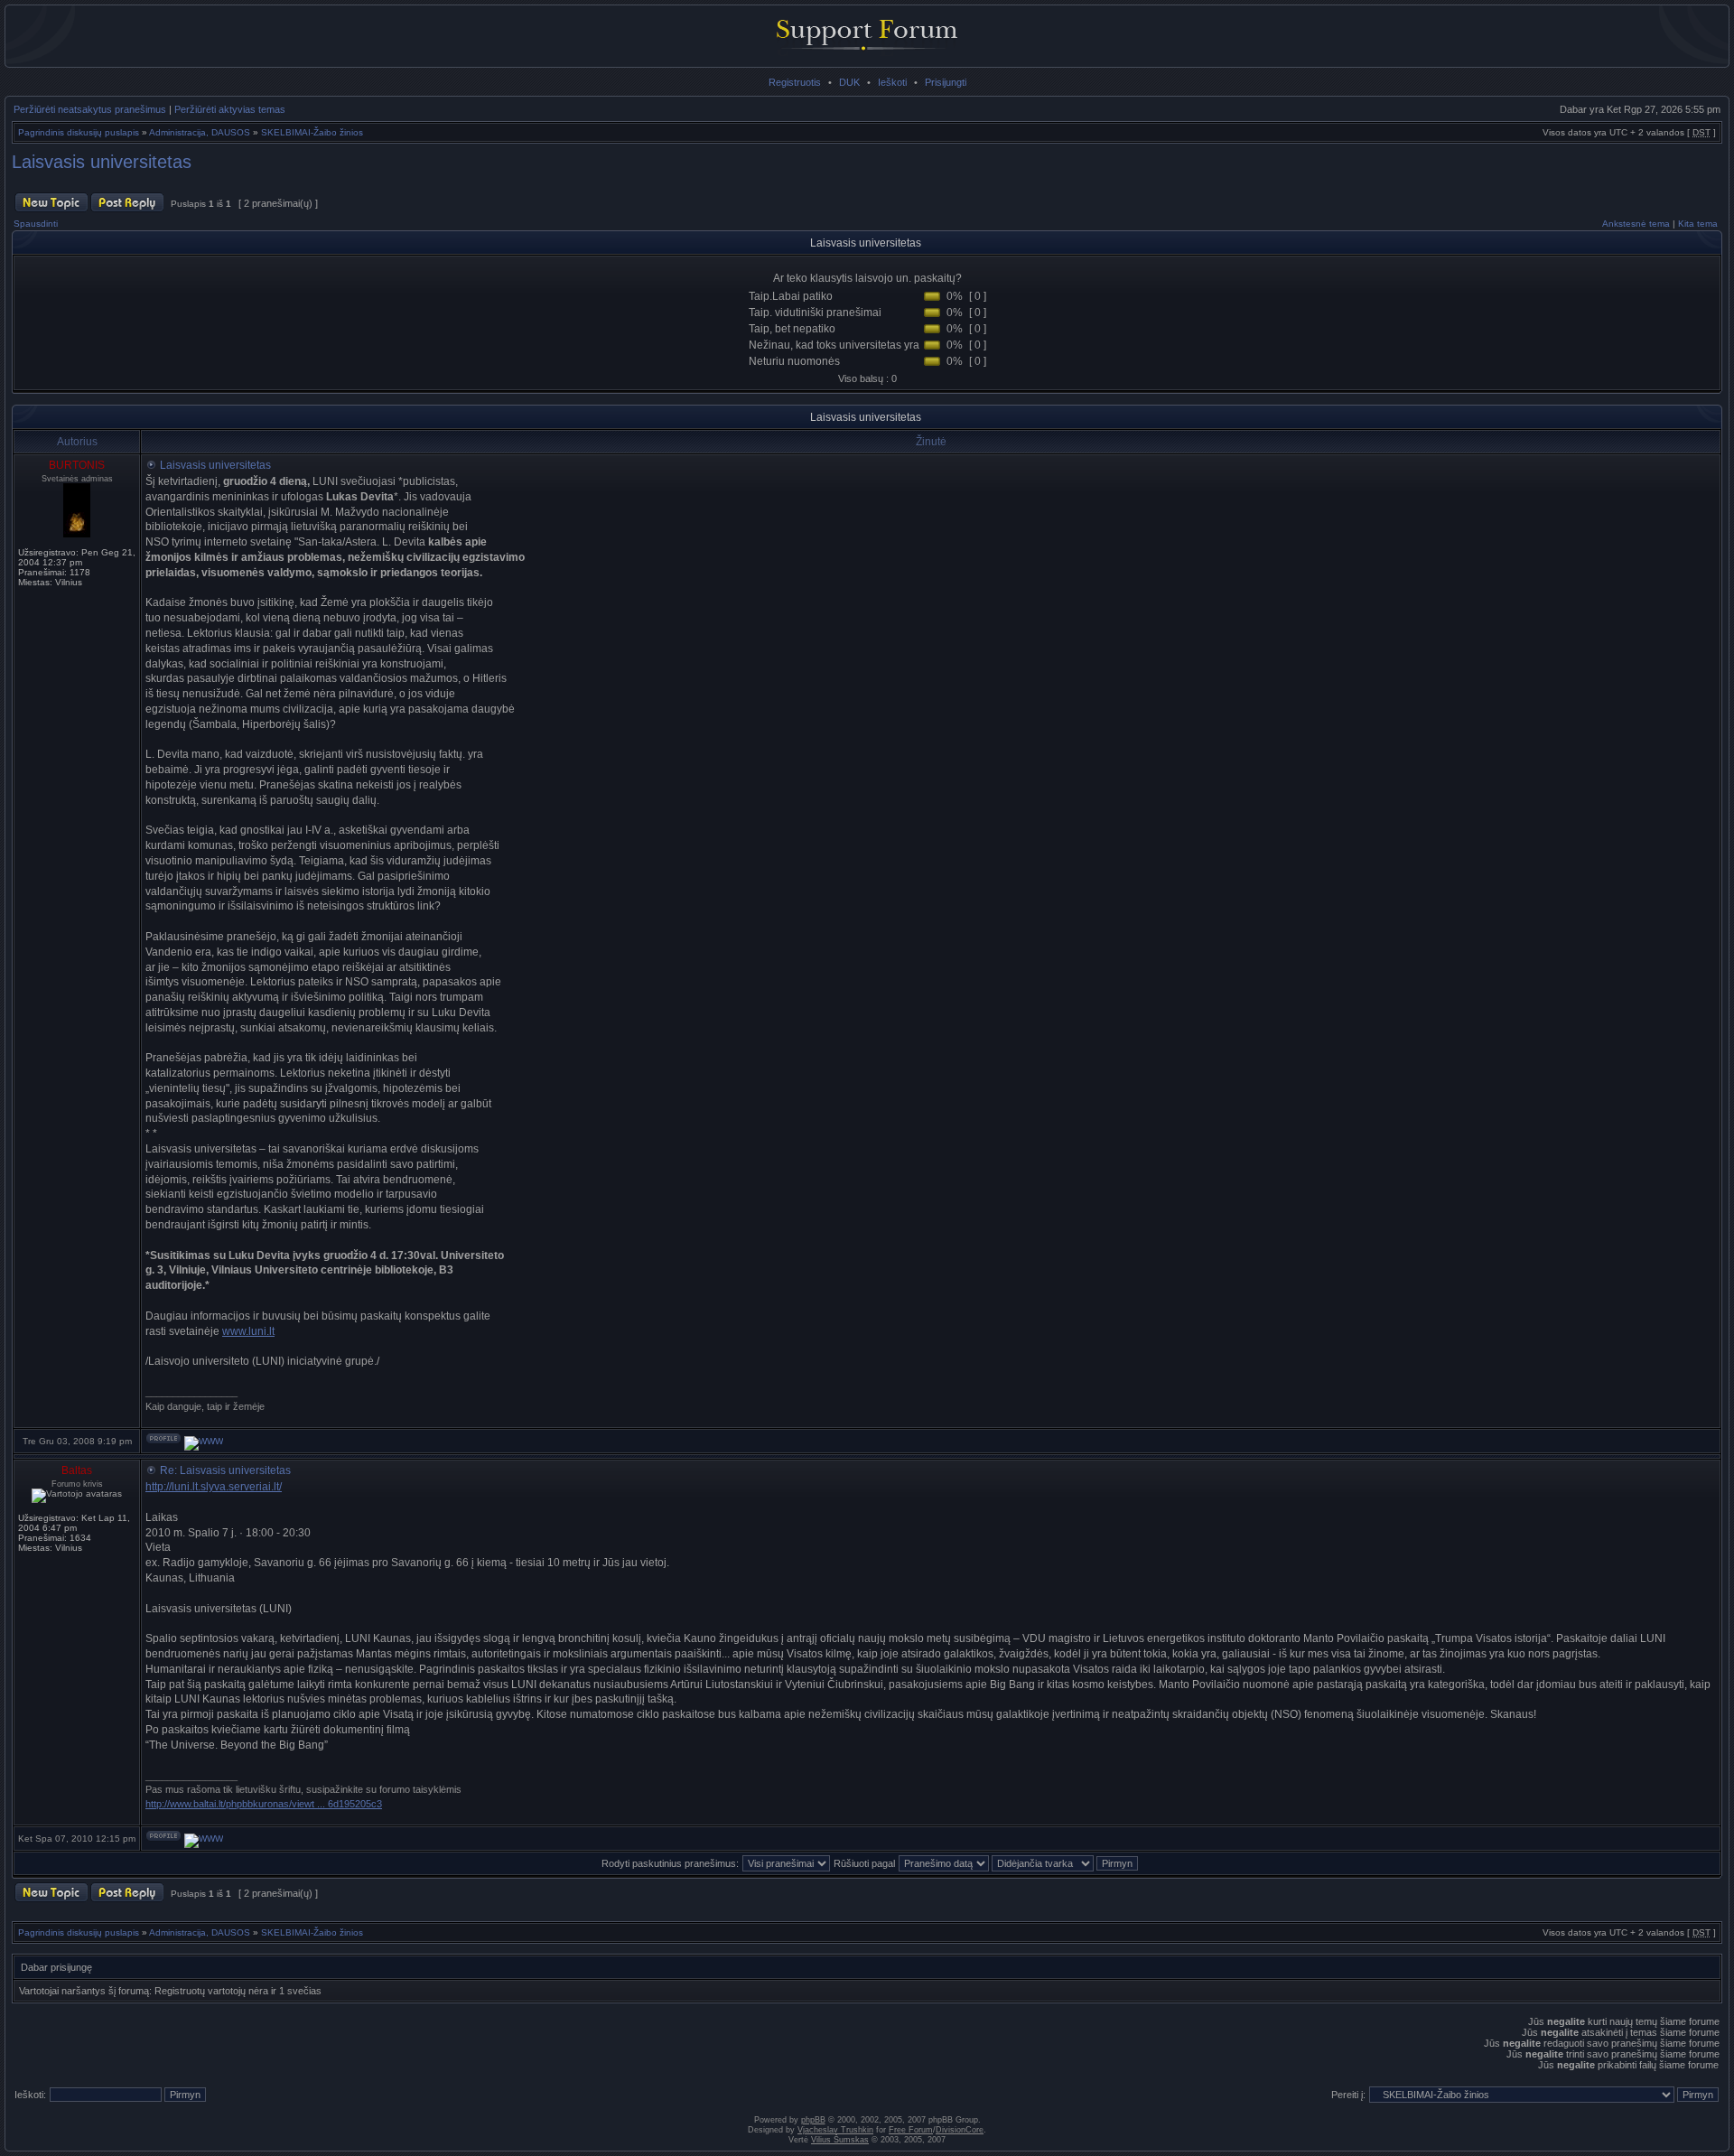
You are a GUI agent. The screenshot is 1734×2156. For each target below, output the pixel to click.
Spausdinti (36, 224)
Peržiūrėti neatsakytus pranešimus (90, 109)
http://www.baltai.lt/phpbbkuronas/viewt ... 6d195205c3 (264, 1804)
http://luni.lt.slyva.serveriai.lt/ (214, 1487)
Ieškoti (892, 82)
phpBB (813, 2120)
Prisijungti (946, 82)
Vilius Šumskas (840, 2140)
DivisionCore (960, 2130)
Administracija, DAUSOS (200, 132)
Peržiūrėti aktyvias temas (230, 109)
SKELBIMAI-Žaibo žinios (312, 132)
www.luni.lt (248, 1331)
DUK (849, 82)
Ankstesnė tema (1636, 224)
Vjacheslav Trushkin (835, 2130)
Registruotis (795, 82)
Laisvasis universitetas (102, 162)
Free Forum (911, 2130)
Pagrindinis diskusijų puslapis (79, 132)
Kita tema (1698, 224)
